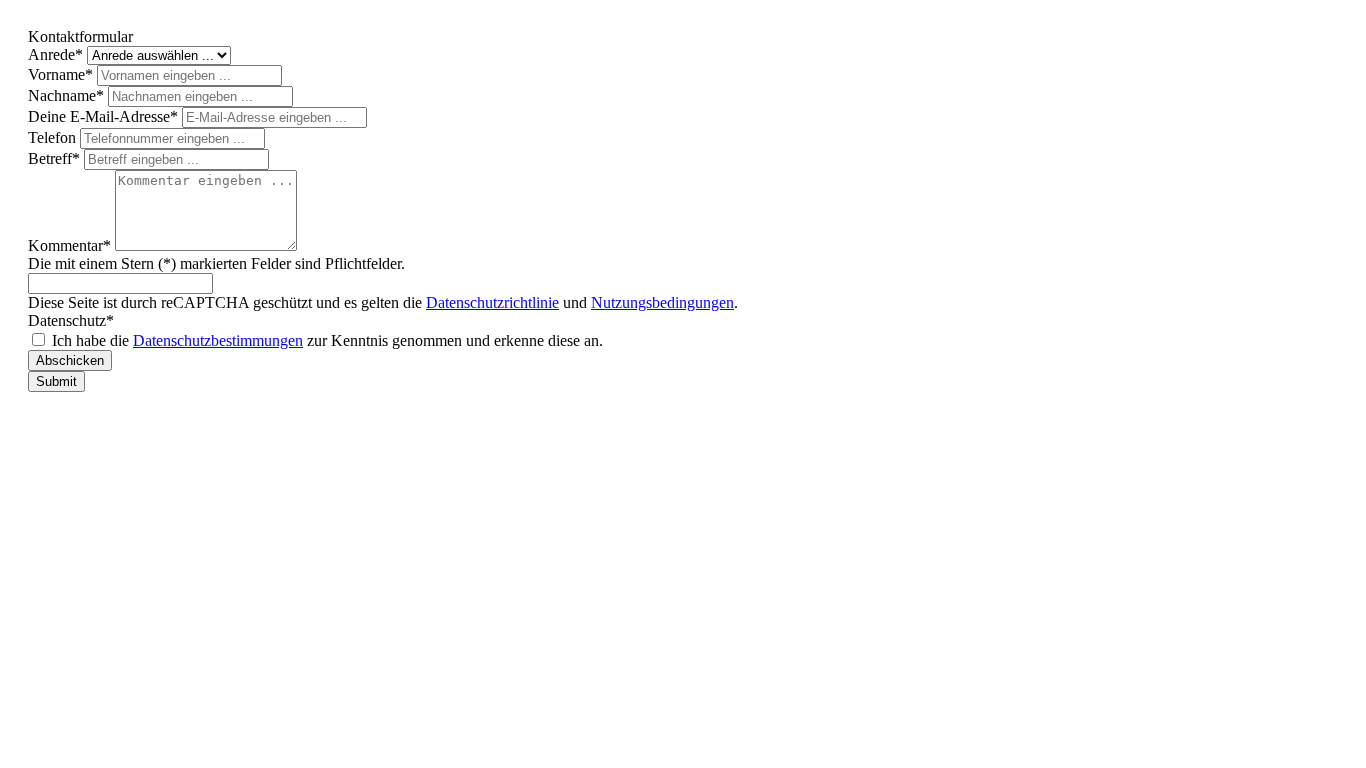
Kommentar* (71, 245)
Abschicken (70, 360)
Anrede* (57, 54)
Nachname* (68, 95)
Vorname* (62, 74)
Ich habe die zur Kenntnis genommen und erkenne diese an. (327, 340)
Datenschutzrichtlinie (492, 302)
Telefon (54, 137)
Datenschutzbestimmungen (218, 340)
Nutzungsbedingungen (662, 302)
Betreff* (56, 158)
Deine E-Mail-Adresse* (105, 116)
